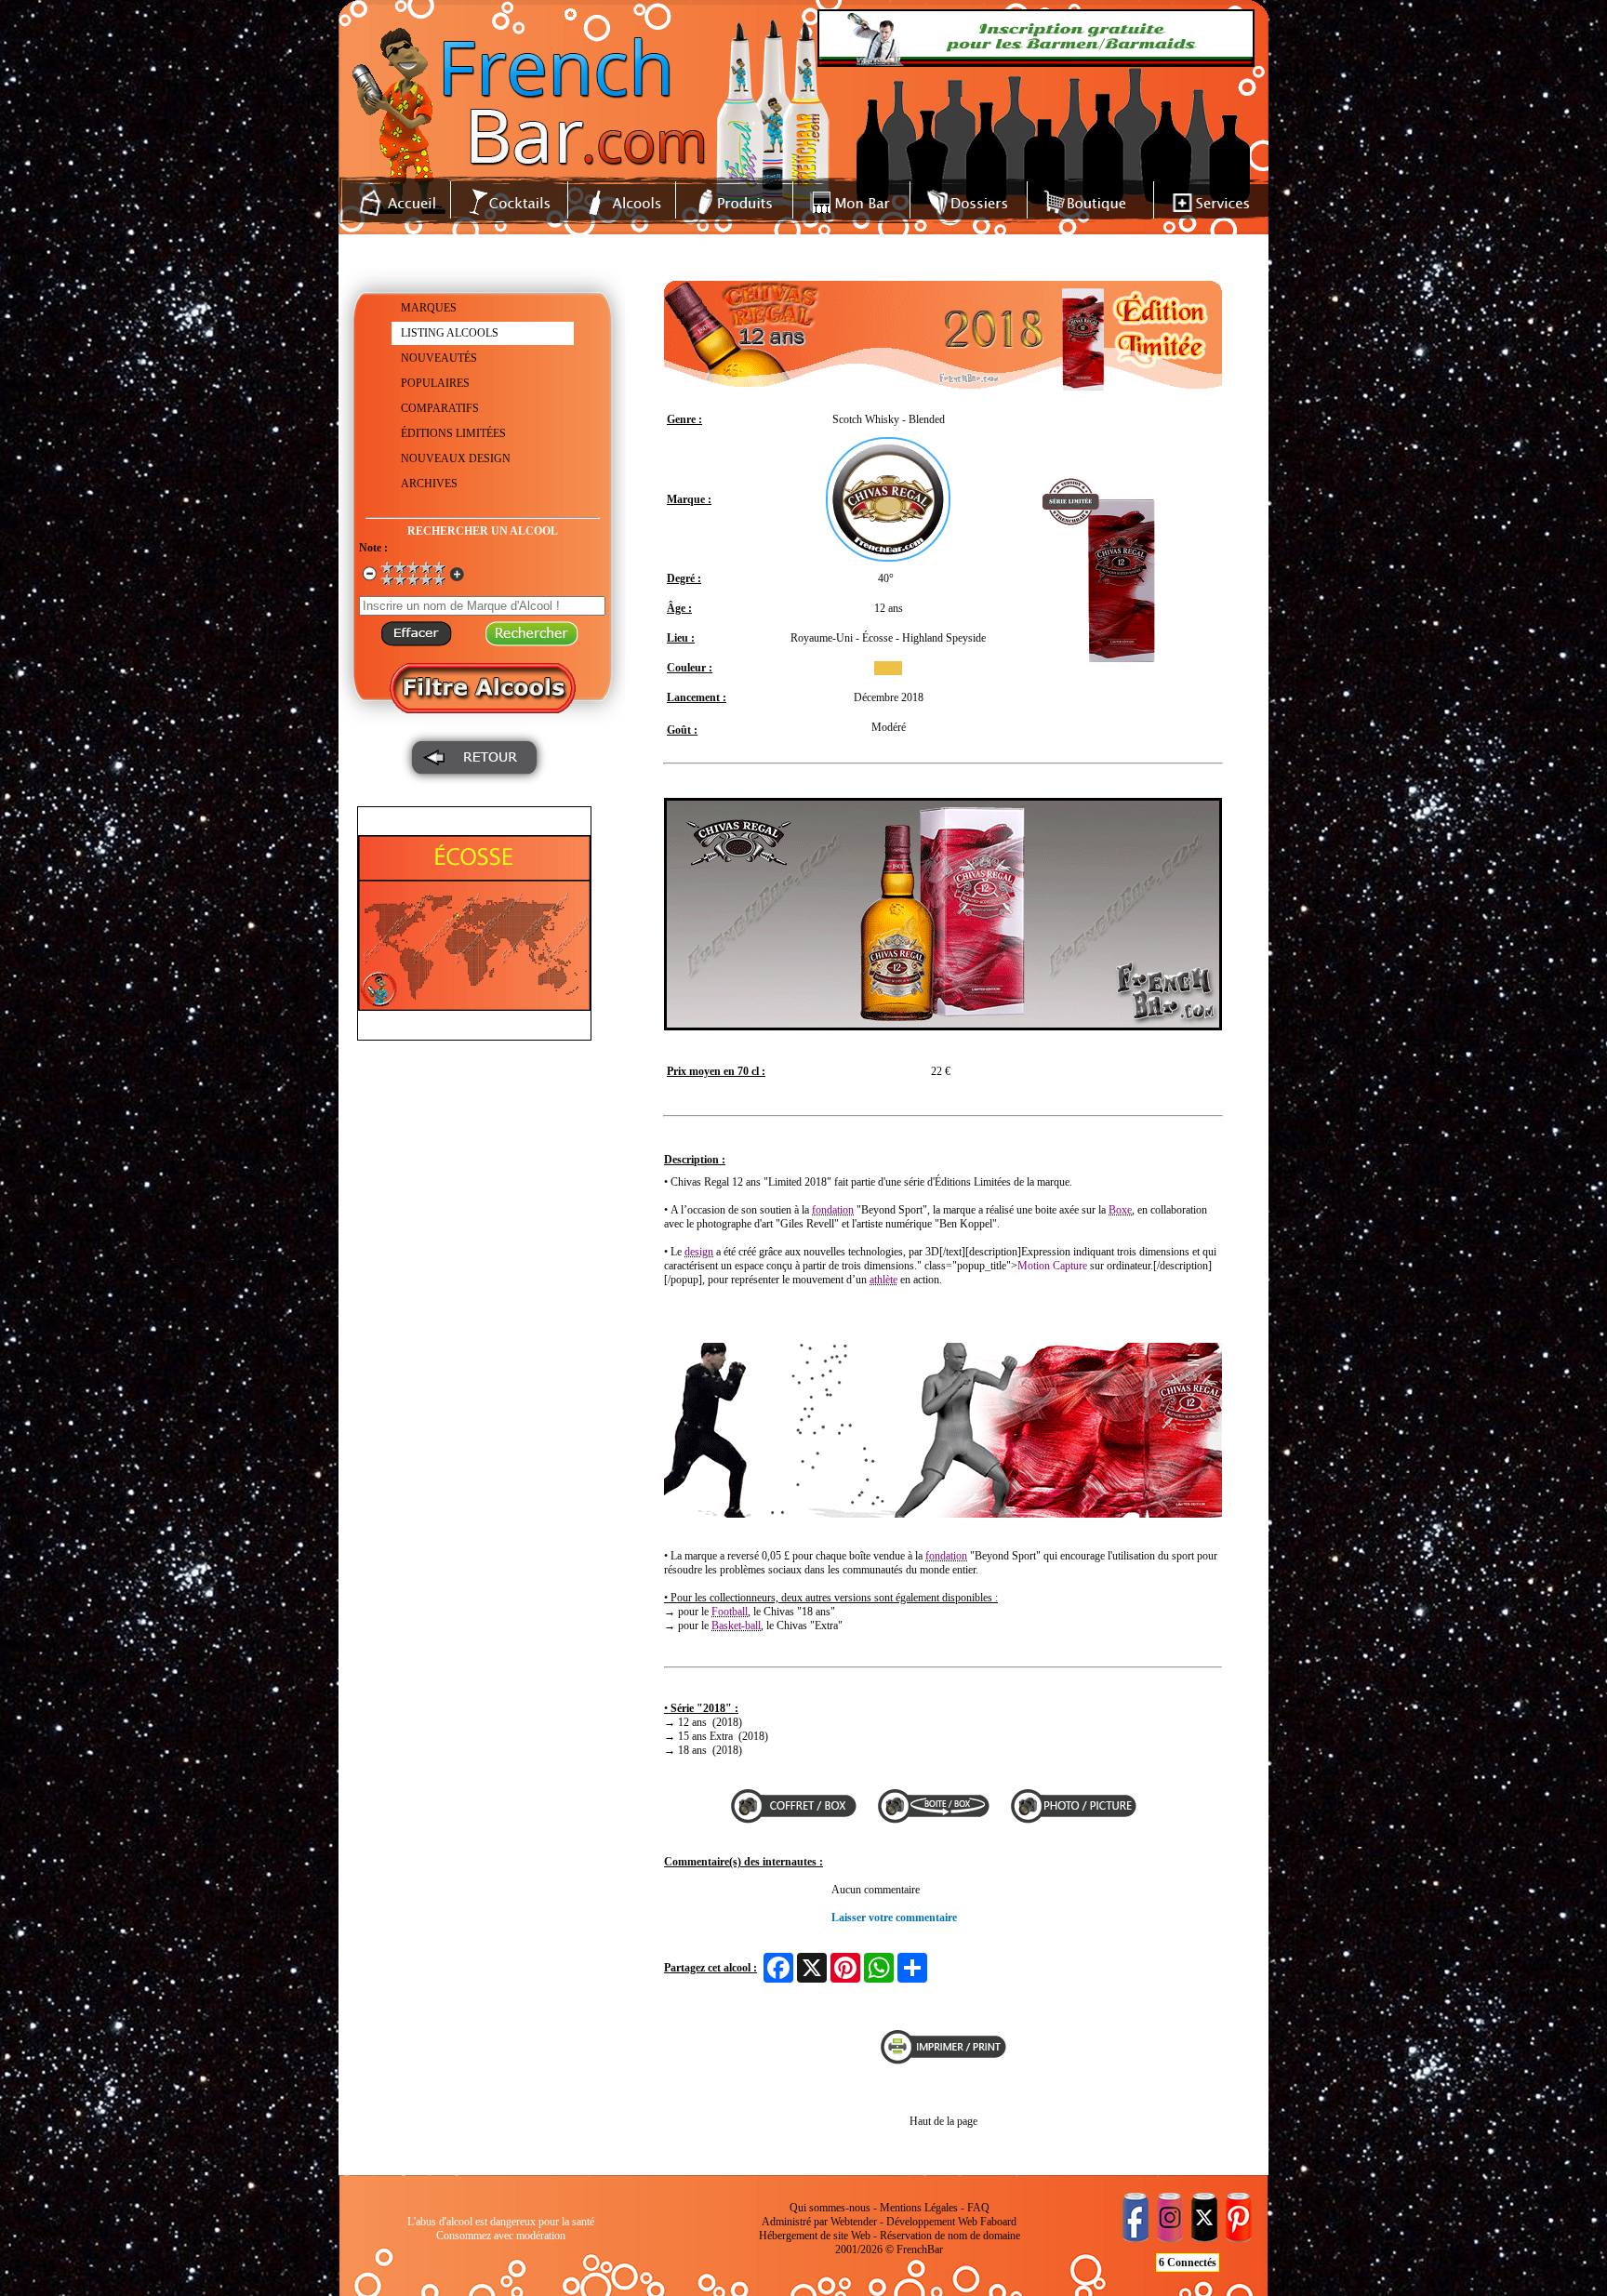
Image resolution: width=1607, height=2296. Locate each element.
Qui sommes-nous (830, 2208)
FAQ (978, 2208)
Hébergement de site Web (815, 2236)
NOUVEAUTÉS (439, 358)
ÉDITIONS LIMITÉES (453, 433)
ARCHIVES (429, 484)
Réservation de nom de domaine (950, 2236)
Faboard (998, 2222)
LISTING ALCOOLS (450, 333)
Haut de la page (943, 2121)
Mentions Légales (919, 2208)
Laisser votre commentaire (894, 1918)
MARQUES (429, 308)
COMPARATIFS (440, 408)
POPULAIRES (435, 383)
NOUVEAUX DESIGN (456, 458)
